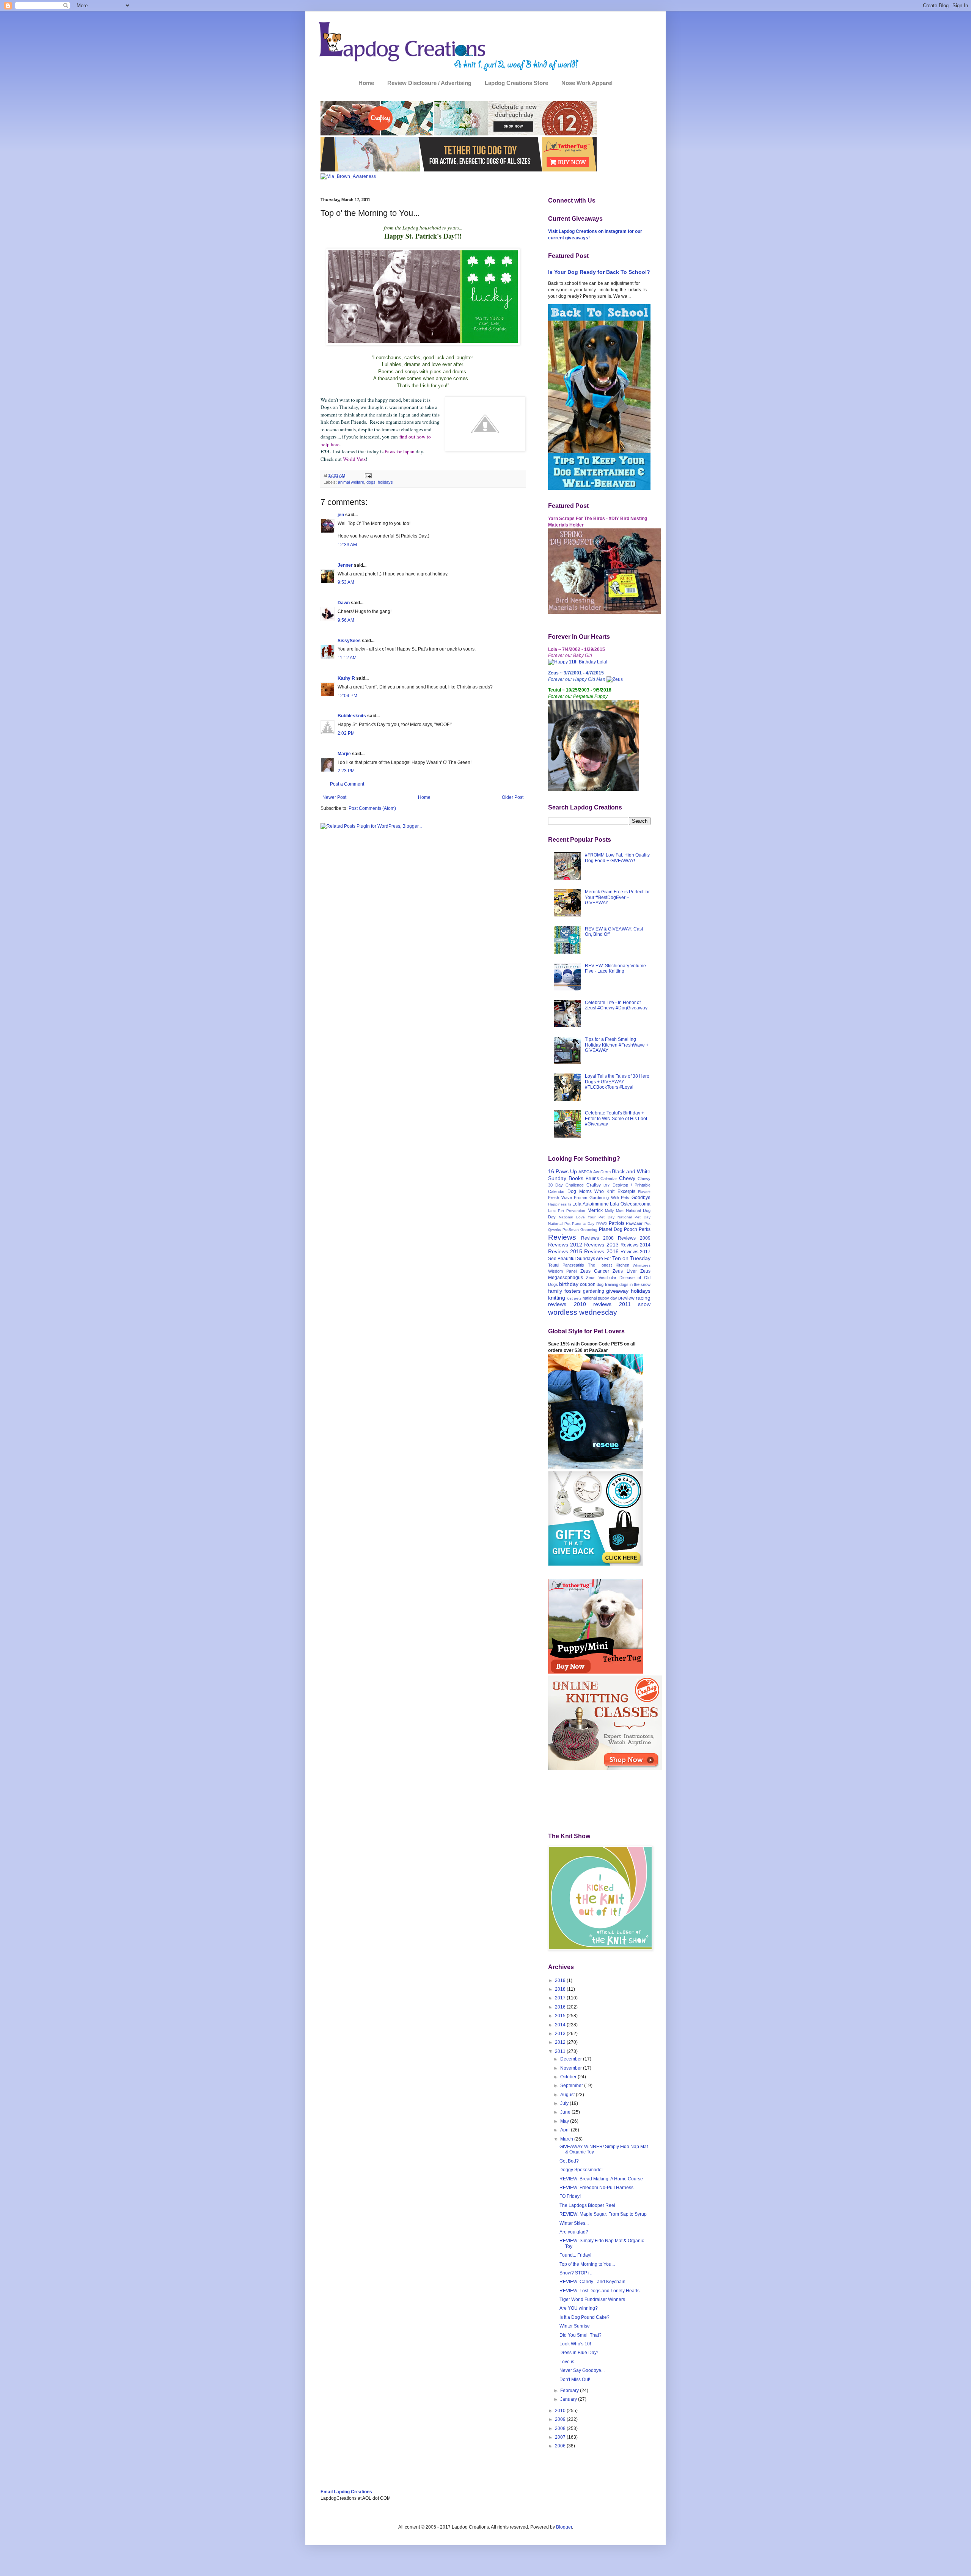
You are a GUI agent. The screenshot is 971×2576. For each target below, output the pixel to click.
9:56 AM (346, 620)
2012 (561, 2042)
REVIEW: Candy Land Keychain (592, 2282)
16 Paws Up (562, 1171)
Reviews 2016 (601, 1251)
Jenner (345, 565)
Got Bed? (569, 2161)
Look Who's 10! (575, 2344)
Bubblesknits (352, 716)
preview (626, 1298)
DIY (607, 1185)
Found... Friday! (575, 2255)
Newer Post (334, 797)
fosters (573, 1291)
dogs (371, 482)
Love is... (569, 2362)
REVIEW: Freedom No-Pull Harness (596, 2188)
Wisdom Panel (562, 1271)
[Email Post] (368, 475)
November (572, 2068)
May (565, 2121)
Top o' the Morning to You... (587, 2264)
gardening (594, 1291)
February (570, 2391)
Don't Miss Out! (575, 2380)
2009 (561, 2419)
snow (644, 1304)
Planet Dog (611, 1229)
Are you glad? (574, 2232)
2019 (561, 1980)
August (568, 2095)
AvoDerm (602, 1172)
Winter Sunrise (575, 2326)
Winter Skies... (574, 2223)
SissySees (349, 641)
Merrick (595, 1210)
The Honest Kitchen (609, 1265)
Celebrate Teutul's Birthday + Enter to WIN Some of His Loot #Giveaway (616, 1118)
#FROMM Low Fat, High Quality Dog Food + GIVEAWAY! (617, 858)
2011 (561, 2051)
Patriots (617, 1223)
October (569, 2077)
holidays (385, 482)
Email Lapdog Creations (346, 2492)
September (572, 2086)
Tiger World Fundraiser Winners (592, 2299)
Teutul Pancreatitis (566, 1265)
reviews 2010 (567, 1304)
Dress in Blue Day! (579, 2353)
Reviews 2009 (634, 1238)
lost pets (574, 1298)
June (566, 2112)
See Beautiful (562, 1259)
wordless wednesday (583, 1312)
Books (576, 1178)
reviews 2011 (612, 1304)
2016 (561, 2007)
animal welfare (351, 482)
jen (341, 515)
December (572, 2059)
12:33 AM (347, 545)
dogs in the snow (635, 1284)
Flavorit (644, 1192)
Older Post (513, 797)
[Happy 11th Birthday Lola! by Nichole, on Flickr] (578, 662)
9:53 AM (346, 582)
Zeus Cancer (595, 1271)
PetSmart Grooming (580, 1230)
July (565, 2103)
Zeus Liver (625, 1271)
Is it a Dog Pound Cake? (584, 2317)
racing (643, 1298)
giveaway (617, 1291)
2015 (561, 2016)
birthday (569, 1284)
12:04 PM (347, 696)
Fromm (581, 1198)
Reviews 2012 (565, 1245)
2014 (561, 2025)
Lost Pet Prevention (567, 1211)
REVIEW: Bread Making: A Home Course (601, 2179)
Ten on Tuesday (631, 1258)
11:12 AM (347, 658)
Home (366, 83)
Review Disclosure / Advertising (429, 83)
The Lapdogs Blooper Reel (587, 2205)
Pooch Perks (637, 1229)
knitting (557, 1298)
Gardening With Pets (609, 1198)
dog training (607, 1284)
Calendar (609, 1179)
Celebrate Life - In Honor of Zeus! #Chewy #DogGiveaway (616, 1005)
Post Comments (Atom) (372, 808)
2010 (561, 2411)
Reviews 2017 (636, 1252)
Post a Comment (347, 784)
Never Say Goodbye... (582, 2370)
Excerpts (626, 1191)
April (566, 2130)
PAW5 (602, 1224)
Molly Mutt (614, 1211)
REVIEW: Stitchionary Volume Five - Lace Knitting (615, 968)
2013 (561, 2034)
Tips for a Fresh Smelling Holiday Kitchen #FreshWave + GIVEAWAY (617, 1045)
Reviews (562, 1237)
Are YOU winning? (579, 2308)
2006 (561, 2446)
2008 (561, 2428)
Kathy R (346, 678)
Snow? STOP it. (576, 2273)
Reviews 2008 (597, 1238)
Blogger (564, 2527)
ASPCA (585, 1172)
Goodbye (641, 1198)
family (555, 1291)
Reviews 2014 (636, 1245)
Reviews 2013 (601, 1245)
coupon (588, 1284)
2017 (561, 1998)
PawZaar (634, 1223)
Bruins (592, 1179)
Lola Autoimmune (591, 1204)
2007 (561, 2437)
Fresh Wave (560, 1198)
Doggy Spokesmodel (581, 2170)
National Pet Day (634, 1217)
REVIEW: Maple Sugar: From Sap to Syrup (603, 2214)
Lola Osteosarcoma (630, 1204)
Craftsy (594, 1185)
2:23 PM (346, 771)
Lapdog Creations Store (516, 83)
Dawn (344, 603)
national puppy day (600, 1298)
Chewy (627, 1178)
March (567, 2139)
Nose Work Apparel (587, 83)
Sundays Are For (594, 1259)
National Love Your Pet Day (587, 1217)
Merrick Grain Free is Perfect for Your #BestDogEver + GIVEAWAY (617, 897)
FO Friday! (570, 2196)
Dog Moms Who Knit (591, 1191)
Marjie (344, 754)
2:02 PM (346, 733)
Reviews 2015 (565, 1251)
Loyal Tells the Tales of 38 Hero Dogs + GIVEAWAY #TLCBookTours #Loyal (617, 1082)
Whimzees (642, 1265)
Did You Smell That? (581, 2335)
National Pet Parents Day (571, 1224)
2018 (561, 1989)
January (569, 2399)
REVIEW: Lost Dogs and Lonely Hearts (599, 2291)
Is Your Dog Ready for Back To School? (599, 272)
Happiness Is (560, 1204)
